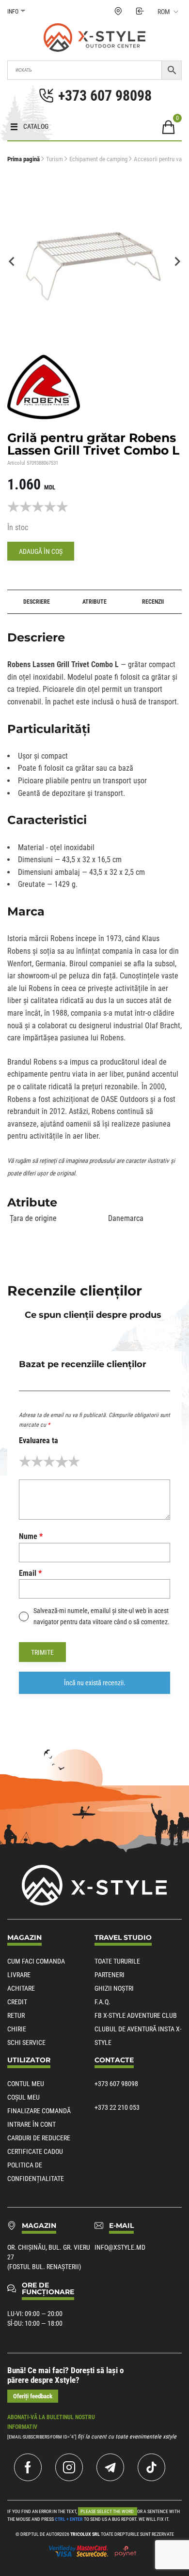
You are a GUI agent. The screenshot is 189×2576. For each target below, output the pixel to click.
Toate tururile (117, 1961)
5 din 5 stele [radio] (74, 1461)
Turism (55, 159)
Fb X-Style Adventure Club (136, 2015)
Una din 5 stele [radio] (25, 1461)
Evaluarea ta (39, 1440)
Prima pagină (24, 159)
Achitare (21, 1988)
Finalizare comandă (39, 2111)
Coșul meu (24, 2097)
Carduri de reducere (39, 2138)
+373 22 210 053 (117, 2107)
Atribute (94, 602)
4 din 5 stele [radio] (61, 1461)
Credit (17, 2002)
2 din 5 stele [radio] (37, 1461)
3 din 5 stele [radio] (49, 1461)
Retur (16, 2015)
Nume (31, 1536)
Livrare (19, 1975)
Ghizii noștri (114, 1988)
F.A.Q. (102, 2002)
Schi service (26, 2043)
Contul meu (26, 2084)
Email (30, 1573)
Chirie (17, 2029)
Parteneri (110, 1975)
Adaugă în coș (41, 551)
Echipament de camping (98, 159)
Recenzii (153, 602)
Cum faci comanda (36, 1961)
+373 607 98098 (116, 2084)
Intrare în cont (31, 2124)
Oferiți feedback (33, 2396)
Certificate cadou (35, 2151)
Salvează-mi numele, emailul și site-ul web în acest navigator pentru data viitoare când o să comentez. (102, 1616)
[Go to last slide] (12, 261)
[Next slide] (177, 261)
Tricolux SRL (85, 2534)
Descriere (37, 602)
